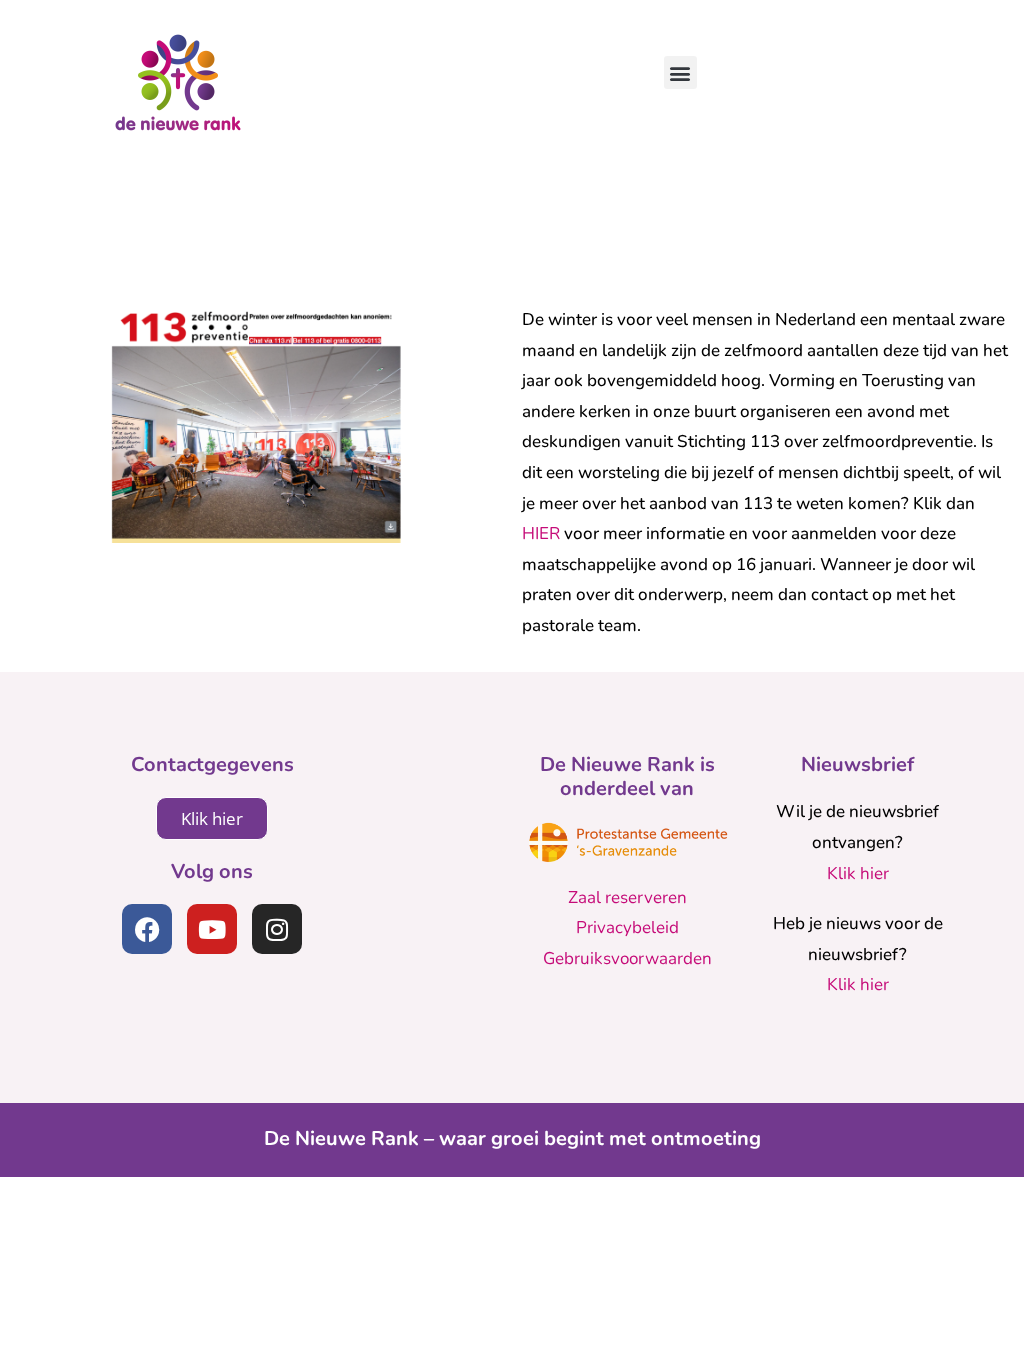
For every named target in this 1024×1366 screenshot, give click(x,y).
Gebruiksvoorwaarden (627, 958)
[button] (680, 72)
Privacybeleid (627, 927)
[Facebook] (147, 929)
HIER (541, 533)
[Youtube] (212, 929)
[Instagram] (277, 929)
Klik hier (858, 873)
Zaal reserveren (627, 897)
